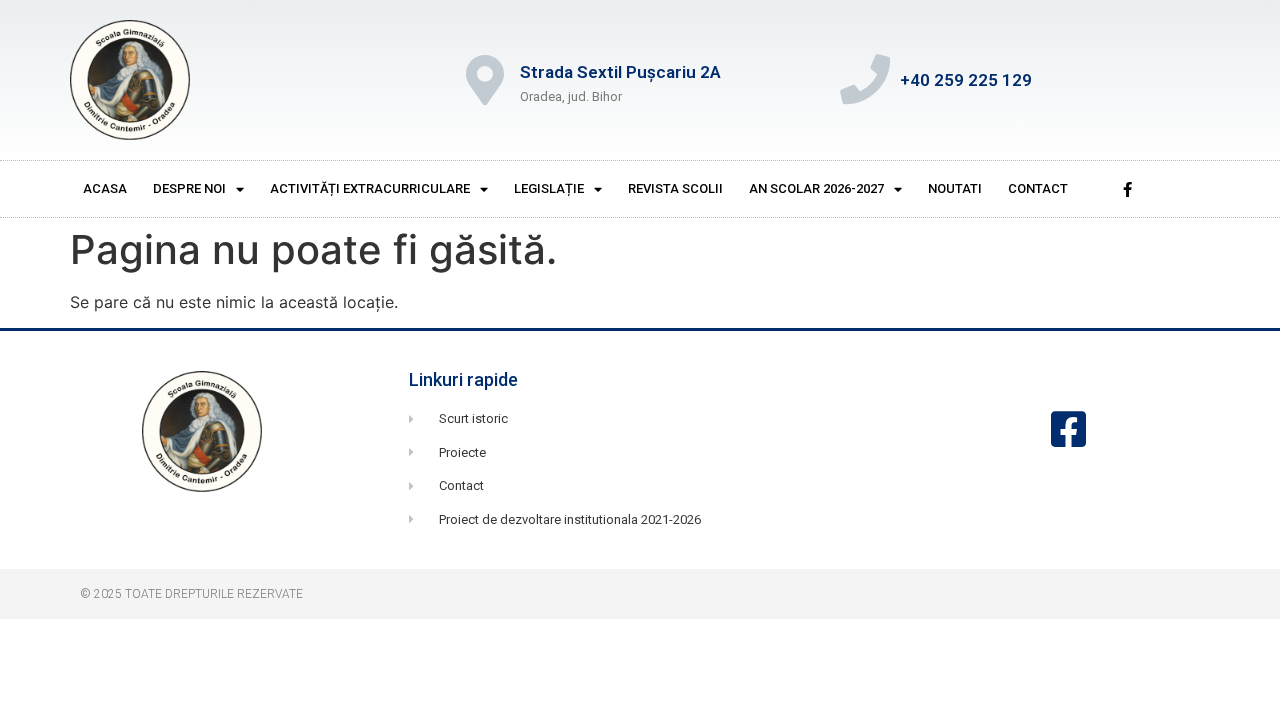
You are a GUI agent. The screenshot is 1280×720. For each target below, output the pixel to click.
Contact (1038, 188)
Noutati (955, 188)
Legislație (549, 188)
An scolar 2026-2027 (816, 188)
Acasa (105, 188)
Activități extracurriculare (370, 188)
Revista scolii (675, 188)
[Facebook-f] (1127, 189)
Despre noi (189, 188)
